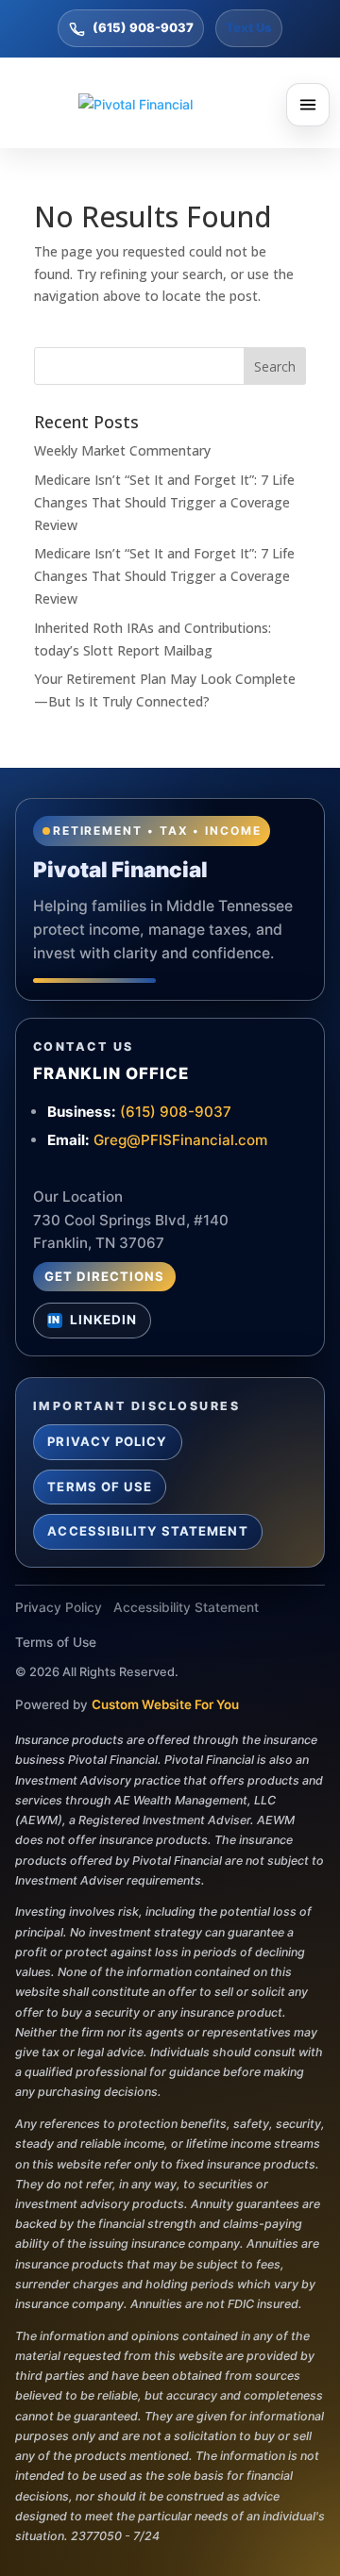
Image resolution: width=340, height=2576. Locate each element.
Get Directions (105, 1276)
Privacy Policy (107, 1441)
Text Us (249, 27)
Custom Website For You (165, 1704)
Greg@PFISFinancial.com (180, 1140)
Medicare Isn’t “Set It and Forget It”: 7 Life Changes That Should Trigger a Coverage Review (164, 502)
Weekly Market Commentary (122, 450)
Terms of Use (100, 1487)
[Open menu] (308, 105)
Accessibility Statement (147, 1531)
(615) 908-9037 (143, 27)
